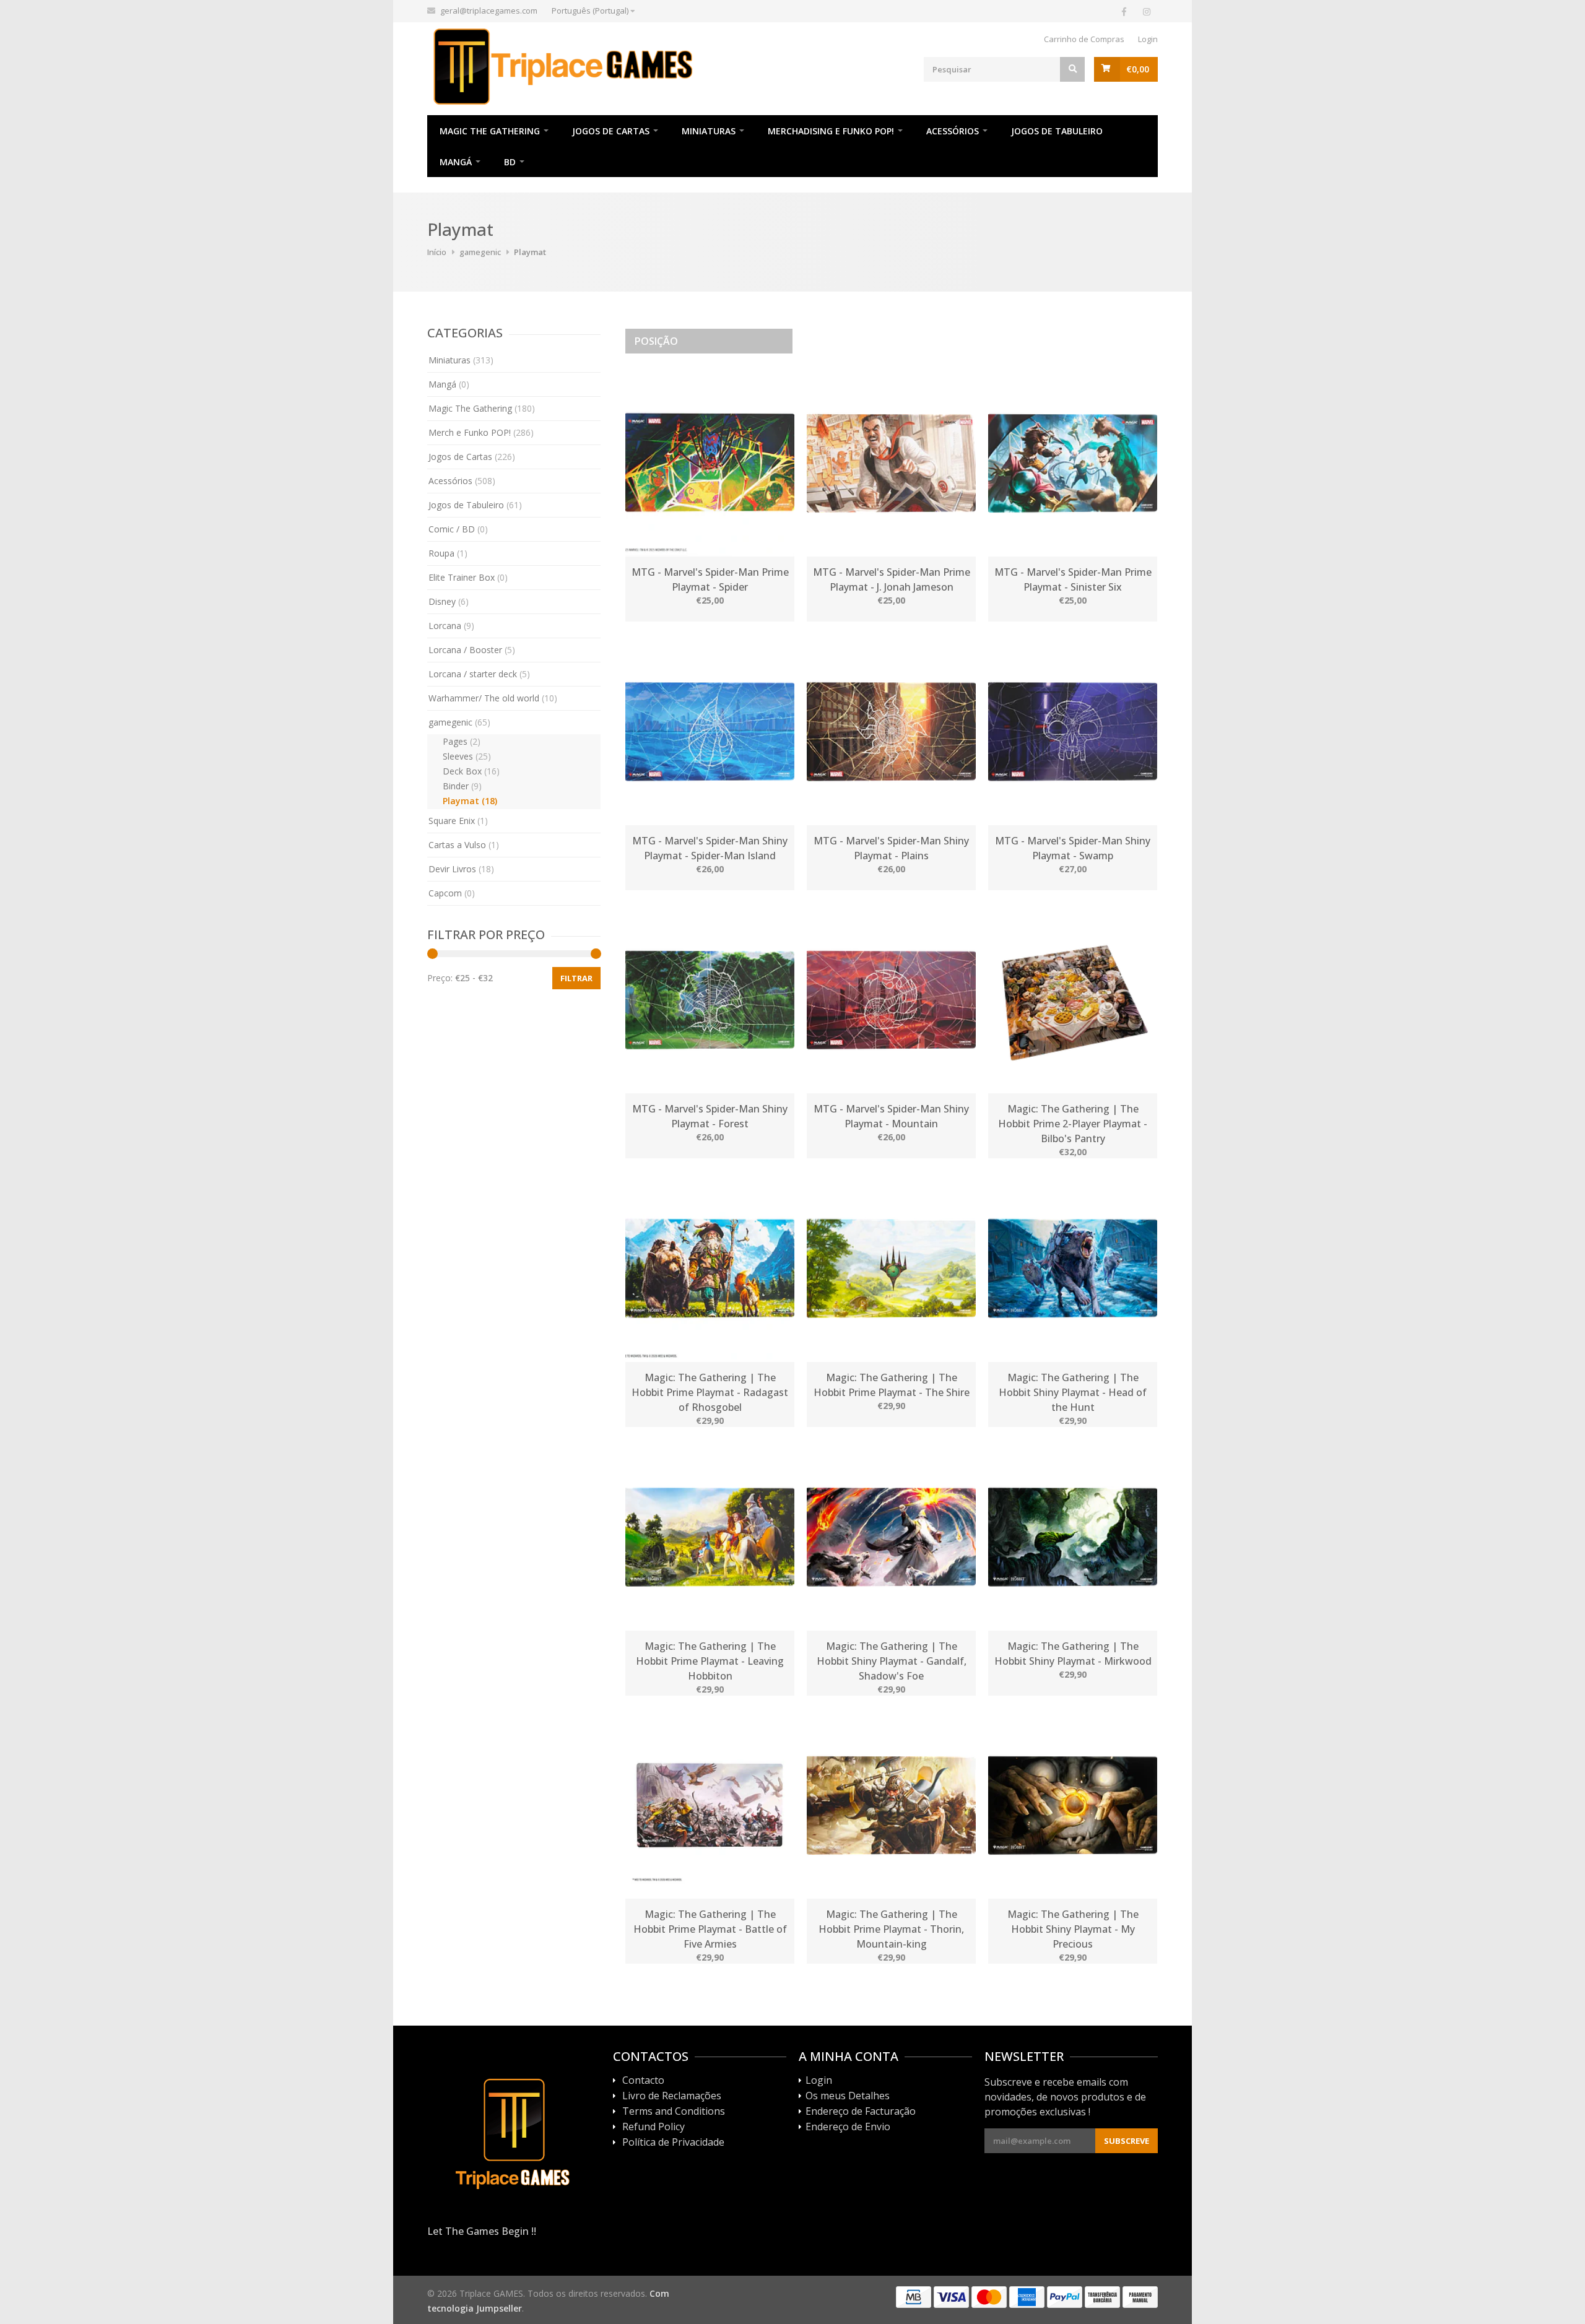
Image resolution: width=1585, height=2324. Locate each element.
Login (1148, 39)
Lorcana (451, 626)
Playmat (470, 801)
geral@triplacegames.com (489, 11)
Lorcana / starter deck (479, 674)
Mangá (456, 162)
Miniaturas (709, 131)
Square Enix (458, 821)
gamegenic (480, 252)
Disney (449, 601)
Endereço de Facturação (861, 2112)
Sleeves (467, 756)
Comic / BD (458, 529)
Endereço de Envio (848, 2127)
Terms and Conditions (674, 2112)
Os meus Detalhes (848, 2096)
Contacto (643, 2081)
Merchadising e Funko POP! (831, 131)
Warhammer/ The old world (493, 698)
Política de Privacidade (673, 2143)
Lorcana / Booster (472, 650)
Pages (462, 741)
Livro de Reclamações (672, 2096)
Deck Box (471, 771)
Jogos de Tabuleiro (1057, 131)
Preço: (440, 978)
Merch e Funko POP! (481, 432)
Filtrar (576, 978)
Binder (462, 786)
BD (510, 162)
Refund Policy (654, 2127)
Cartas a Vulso (464, 845)
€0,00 (1138, 69)
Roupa (448, 553)
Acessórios (953, 131)
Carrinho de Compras (1084, 39)
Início (437, 252)
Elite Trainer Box (468, 577)
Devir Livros (461, 869)
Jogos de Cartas (611, 131)
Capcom (452, 893)
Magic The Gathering (490, 131)
